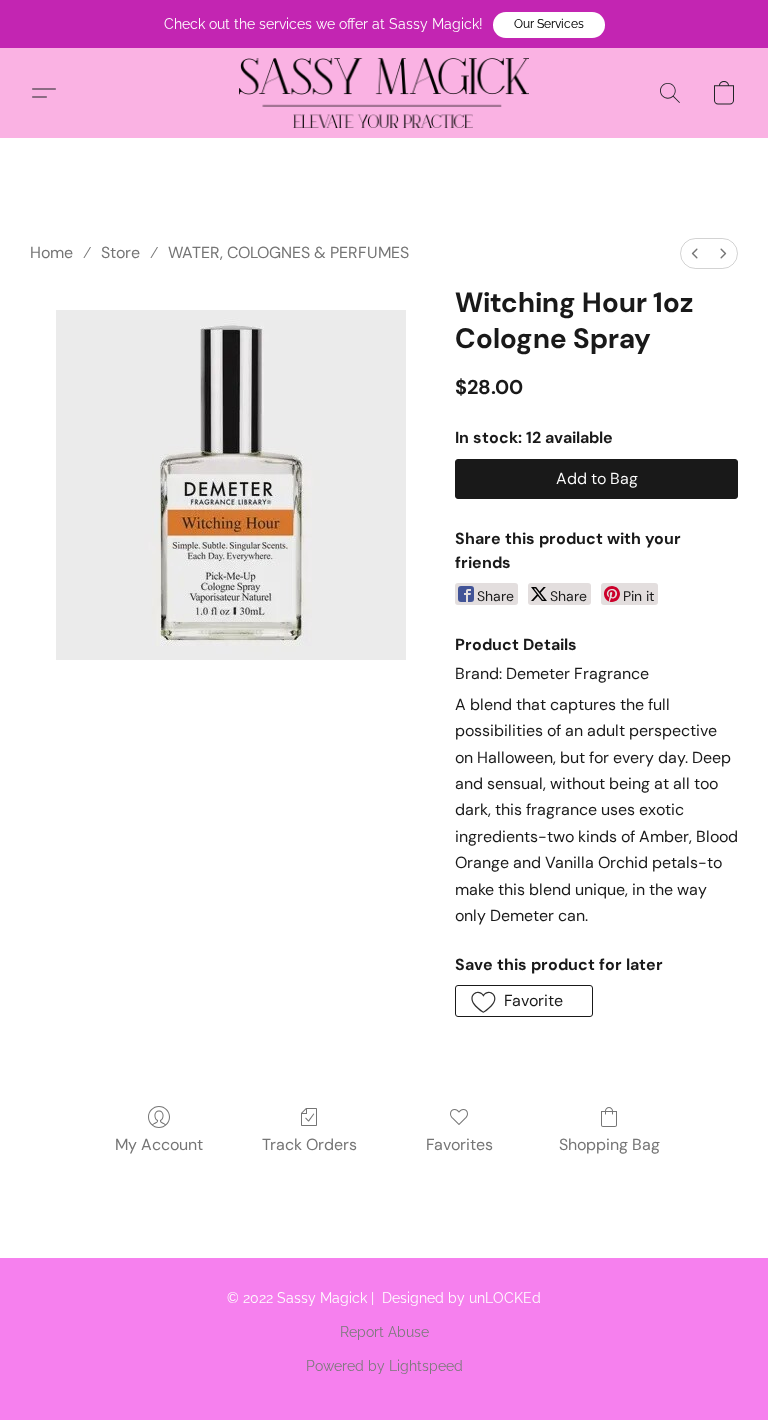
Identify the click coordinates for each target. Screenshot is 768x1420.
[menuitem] (695, 253)
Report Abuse (384, 1332)
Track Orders (309, 1144)
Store (120, 252)
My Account (159, 1144)
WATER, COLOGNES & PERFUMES (288, 252)
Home (51, 252)
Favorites (459, 1144)
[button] (549, 25)
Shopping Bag (609, 1144)
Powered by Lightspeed (384, 1366)
